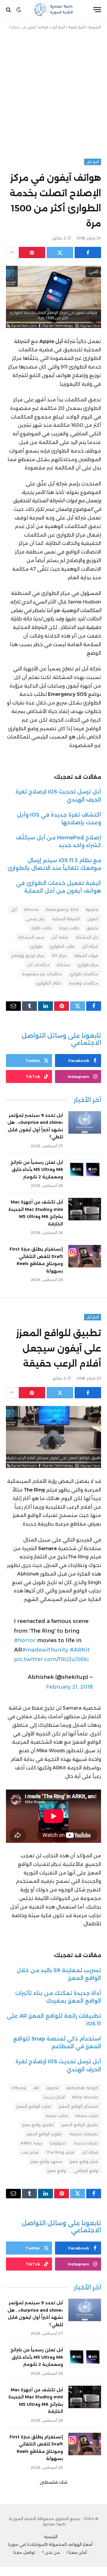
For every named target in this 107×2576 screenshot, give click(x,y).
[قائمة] (97, 10)
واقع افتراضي (86, 2170)
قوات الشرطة (86, 955)
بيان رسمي (35, 919)
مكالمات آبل (38, 965)
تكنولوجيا (58, 2143)
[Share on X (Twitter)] (60, 252)
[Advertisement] (53, 93)
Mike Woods (85, 2097)
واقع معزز (56, 2170)
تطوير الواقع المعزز (44, 2134)
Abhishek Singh (82, 2088)
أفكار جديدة (54, 2097)
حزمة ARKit (31, 2143)
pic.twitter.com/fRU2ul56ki (51, 1659)
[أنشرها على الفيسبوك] (88, 252)
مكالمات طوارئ (84, 974)
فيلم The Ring (60, 2152)
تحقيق (92, 928)
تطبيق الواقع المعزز (80, 2125)
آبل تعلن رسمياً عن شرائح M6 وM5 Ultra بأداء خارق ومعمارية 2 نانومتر (37, 1170)
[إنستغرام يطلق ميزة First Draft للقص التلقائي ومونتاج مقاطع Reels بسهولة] (85, 1256)
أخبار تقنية (77, 27)
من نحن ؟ (51, 2552)
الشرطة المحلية (66, 919)
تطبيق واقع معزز (38, 2125)
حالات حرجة (69, 928)
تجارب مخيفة (87, 2115)
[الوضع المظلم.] (19, 10)
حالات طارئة (41, 928)
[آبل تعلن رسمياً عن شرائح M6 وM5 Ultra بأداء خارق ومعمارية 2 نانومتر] (85, 1169)
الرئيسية (95, 27)
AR (36, 2088)
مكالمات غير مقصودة (42, 974)
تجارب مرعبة (56, 2115)
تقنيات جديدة (86, 2143)
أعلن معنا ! (77, 2552)
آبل (14, 910)
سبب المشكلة (31, 937)
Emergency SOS (62, 910)
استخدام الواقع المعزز (78, 2106)
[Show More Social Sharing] (12, 252)
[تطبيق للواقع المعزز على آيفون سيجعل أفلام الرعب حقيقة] (53, 1437)
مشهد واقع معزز (46, 2161)
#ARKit (80, 1650)
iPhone (31, 910)
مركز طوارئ (88, 965)
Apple (92, 910)
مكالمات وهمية (84, 983)
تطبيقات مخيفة (84, 2134)
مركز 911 (59, 955)
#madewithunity (45, 1650)
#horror (25, 1640)
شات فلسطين (54, 2482)
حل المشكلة (87, 937)
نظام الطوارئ (49, 983)
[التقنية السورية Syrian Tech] (54, 10)
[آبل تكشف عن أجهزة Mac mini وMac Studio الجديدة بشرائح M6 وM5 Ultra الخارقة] (85, 1209)
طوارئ (36, 946)
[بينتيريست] (32, 252)
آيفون (93, 919)
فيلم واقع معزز (84, 2161)
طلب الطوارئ (62, 946)
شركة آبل (90, 946)
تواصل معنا (24, 2552)
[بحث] (9, 10)
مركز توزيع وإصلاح (28, 955)
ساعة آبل (60, 937)
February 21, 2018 (70, 1687)
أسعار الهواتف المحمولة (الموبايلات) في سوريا (50, 2544)
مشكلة (63, 965)
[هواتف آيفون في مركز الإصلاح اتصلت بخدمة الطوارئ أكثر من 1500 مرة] (53, 297)
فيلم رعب (30, 2152)
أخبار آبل (58, 27)
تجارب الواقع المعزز (34, 2106)
